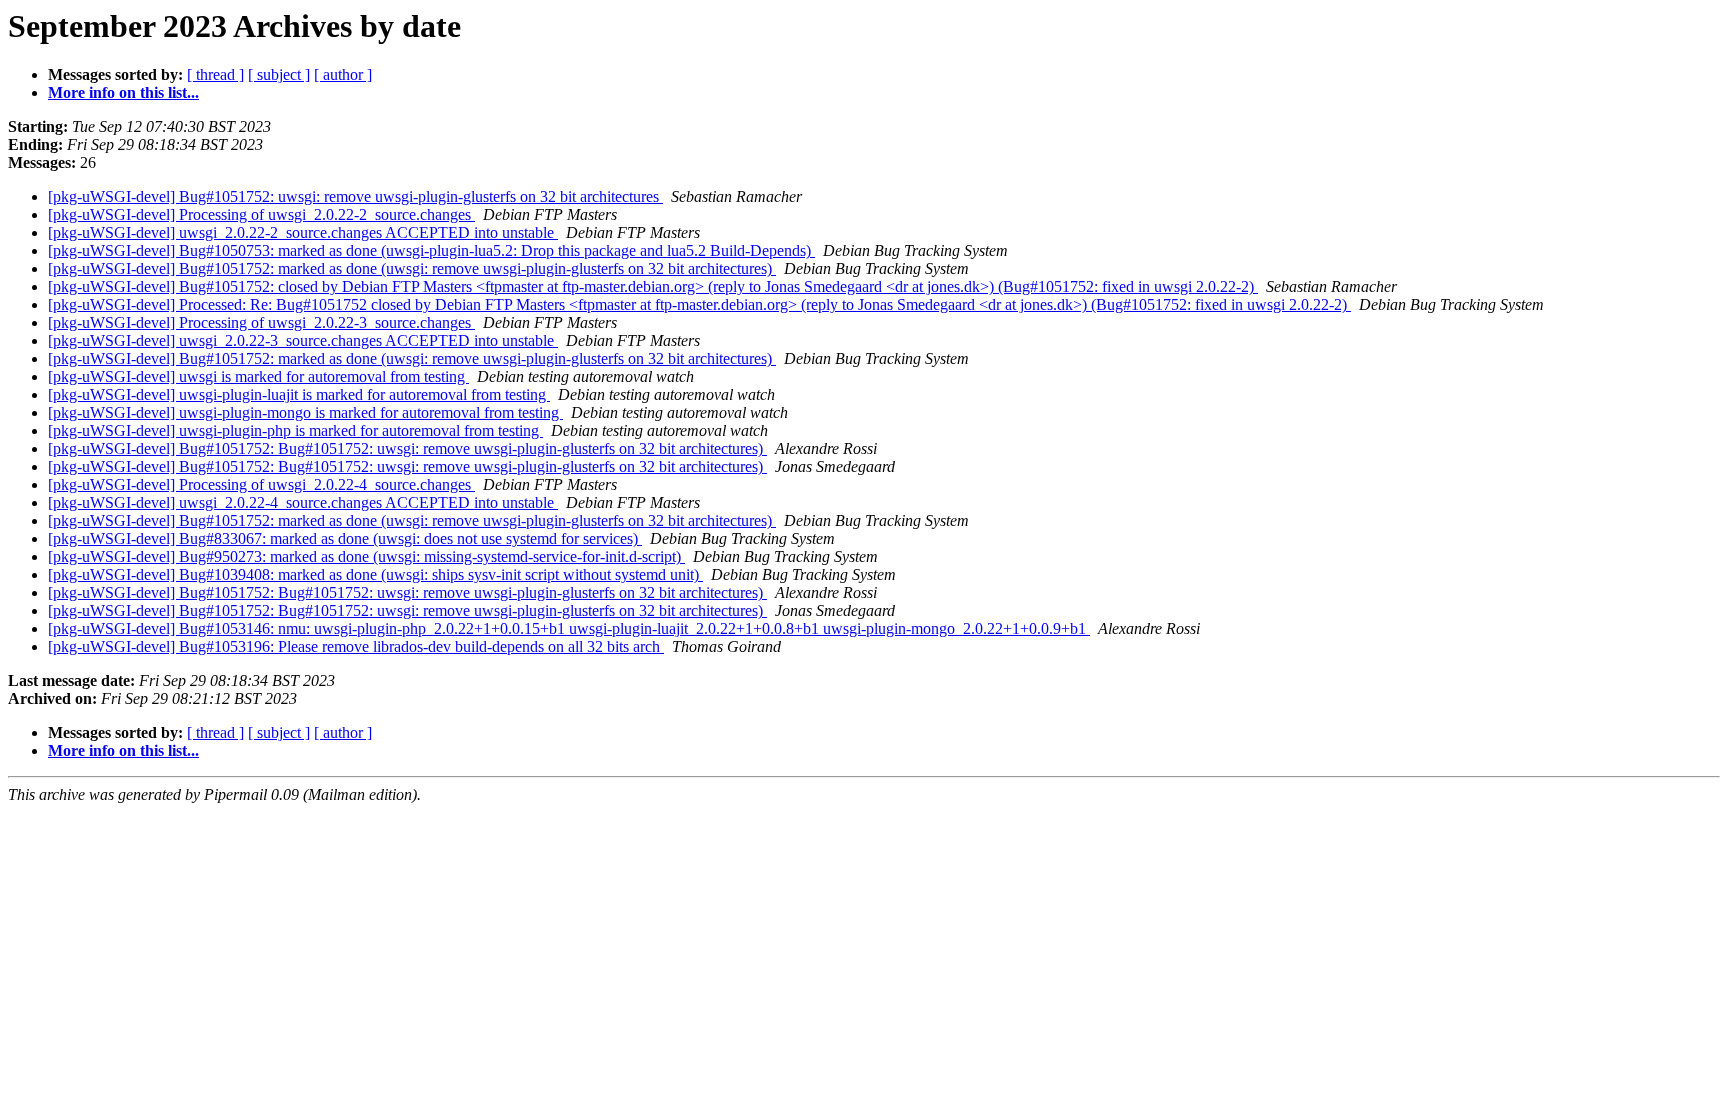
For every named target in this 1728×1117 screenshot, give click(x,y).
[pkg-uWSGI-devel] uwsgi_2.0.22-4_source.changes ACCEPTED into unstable (303, 502)
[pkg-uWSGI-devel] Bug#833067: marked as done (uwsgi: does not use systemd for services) (345, 538)
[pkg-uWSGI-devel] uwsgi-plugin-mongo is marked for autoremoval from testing (305, 412)
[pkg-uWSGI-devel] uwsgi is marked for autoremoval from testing (258, 376)
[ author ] (343, 74)
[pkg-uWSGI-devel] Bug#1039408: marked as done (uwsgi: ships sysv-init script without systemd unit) (375, 574)
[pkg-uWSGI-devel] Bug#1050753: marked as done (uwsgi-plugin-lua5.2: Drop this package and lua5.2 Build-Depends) (431, 250)
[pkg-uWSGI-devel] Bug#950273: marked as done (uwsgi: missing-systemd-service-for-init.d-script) (366, 556)
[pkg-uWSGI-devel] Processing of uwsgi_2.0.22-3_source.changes (261, 322)
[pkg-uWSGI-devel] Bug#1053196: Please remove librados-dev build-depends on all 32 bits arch (356, 646)
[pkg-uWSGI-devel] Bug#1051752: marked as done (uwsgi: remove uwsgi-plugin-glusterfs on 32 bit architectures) (412, 268)
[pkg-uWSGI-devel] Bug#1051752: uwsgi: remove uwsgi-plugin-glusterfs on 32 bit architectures (355, 196)
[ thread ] (215, 74)
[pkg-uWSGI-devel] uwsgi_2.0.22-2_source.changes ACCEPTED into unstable (303, 232)
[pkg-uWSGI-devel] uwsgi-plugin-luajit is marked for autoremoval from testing (299, 394)
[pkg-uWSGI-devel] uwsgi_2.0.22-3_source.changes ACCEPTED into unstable (303, 340)
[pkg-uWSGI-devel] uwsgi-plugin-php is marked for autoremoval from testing (295, 430)
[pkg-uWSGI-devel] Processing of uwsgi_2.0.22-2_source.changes (261, 214)
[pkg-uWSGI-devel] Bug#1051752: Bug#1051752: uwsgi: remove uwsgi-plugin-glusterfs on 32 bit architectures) (407, 448)
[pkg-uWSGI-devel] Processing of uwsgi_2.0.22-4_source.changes (261, 484)
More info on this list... (123, 92)
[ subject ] (279, 74)
